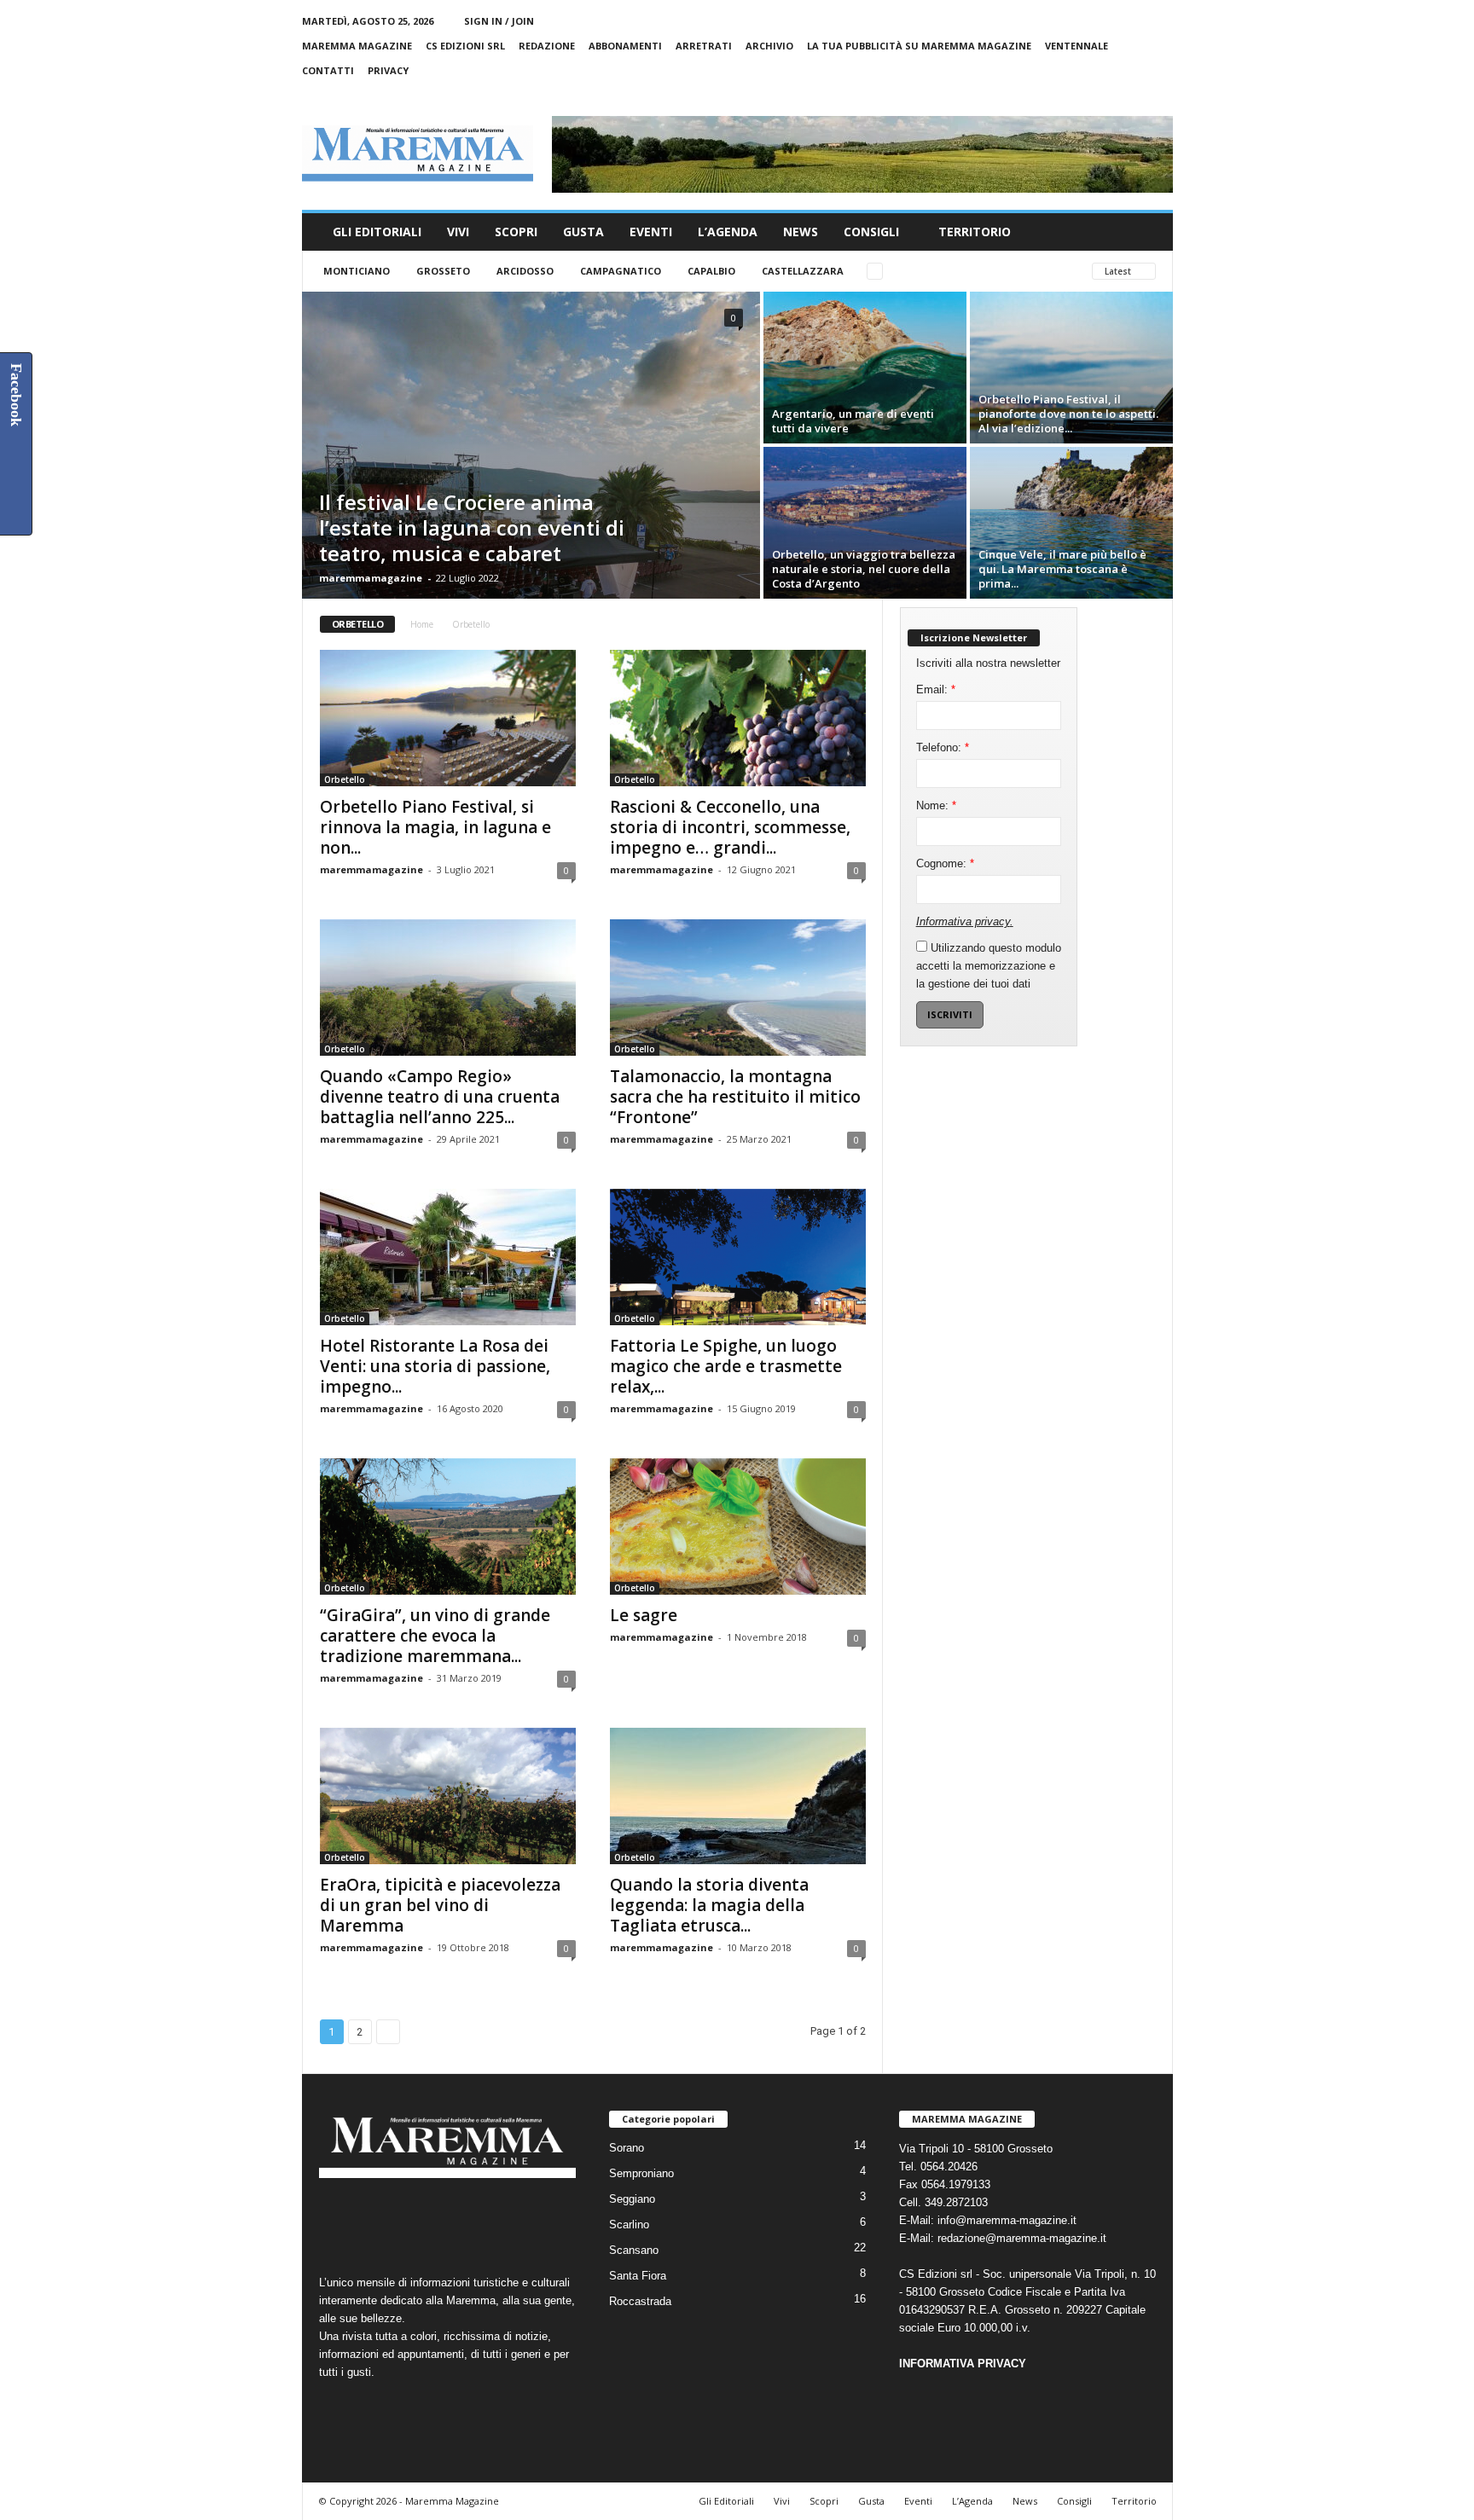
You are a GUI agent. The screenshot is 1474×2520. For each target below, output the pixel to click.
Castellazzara (803, 271)
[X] (1134, 95)
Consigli (871, 232)
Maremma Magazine (357, 46)
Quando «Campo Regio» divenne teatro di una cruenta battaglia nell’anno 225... (440, 1097)
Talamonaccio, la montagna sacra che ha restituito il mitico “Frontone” (735, 1097)
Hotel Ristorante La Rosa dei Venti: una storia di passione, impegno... (435, 1366)
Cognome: (945, 863)
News (801, 232)
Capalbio (711, 271)
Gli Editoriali (377, 232)
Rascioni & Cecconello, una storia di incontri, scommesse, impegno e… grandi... (730, 827)
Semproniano (641, 2173)
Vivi (458, 232)
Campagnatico (621, 271)
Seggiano (632, 2199)
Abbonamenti (625, 46)
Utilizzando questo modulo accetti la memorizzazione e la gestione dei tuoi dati (989, 966)
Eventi (651, 232)
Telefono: (943, 747)
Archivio (769, 46)
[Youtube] (1160, 95)
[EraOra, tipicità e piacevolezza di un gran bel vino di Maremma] (448, 1796)
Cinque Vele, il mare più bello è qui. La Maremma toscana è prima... (1062, 569)
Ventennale (1076, 46)
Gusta (583, 232)
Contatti (328, 70)
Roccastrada (640, 2301)
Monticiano (357, 271)
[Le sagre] (738, 1526)
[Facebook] (1081, 95)
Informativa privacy (963, 921)
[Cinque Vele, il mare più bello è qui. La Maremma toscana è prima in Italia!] (1071, 523)
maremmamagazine (371, 578)
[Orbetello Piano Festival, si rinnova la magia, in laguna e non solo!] (448, 718)
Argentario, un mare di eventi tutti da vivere (853, 421)
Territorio (975, 232)
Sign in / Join (499, 21)
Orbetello (345, 779)
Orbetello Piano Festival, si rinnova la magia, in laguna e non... (435, 827)
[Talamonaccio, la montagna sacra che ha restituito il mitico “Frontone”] (738, 988)
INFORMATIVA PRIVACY (963, 2364)
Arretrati (704, 46)
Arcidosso (525, 271)
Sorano (627, 2148)
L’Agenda (728, 232)
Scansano (634, 2250)
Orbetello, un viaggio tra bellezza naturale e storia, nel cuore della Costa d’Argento (864, 569)
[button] (1147, 232)
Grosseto (443, 271)
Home (422, 624)
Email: (936, 689)
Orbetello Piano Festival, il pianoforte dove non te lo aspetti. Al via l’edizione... (1068, 414)
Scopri (516, 232)
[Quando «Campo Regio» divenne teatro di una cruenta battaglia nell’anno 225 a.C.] (448, 988)
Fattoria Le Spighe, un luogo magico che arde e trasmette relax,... (726, 1366)
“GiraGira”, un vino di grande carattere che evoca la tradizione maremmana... (435, 1636)
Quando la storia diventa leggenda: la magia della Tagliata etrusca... (709, 1905)
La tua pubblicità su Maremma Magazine (919, 46)
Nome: (936, 805)
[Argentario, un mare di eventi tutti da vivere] (865, 368)
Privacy (388, 70)
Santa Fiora (638, 2276)
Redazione (547, 46)
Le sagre (644, 1615)
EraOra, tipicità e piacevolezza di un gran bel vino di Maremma (440, 1905)
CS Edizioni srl (465, 46)
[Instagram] (1107, 95)
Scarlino (629, 2225)
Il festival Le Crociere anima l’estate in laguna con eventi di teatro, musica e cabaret (472, 527)
